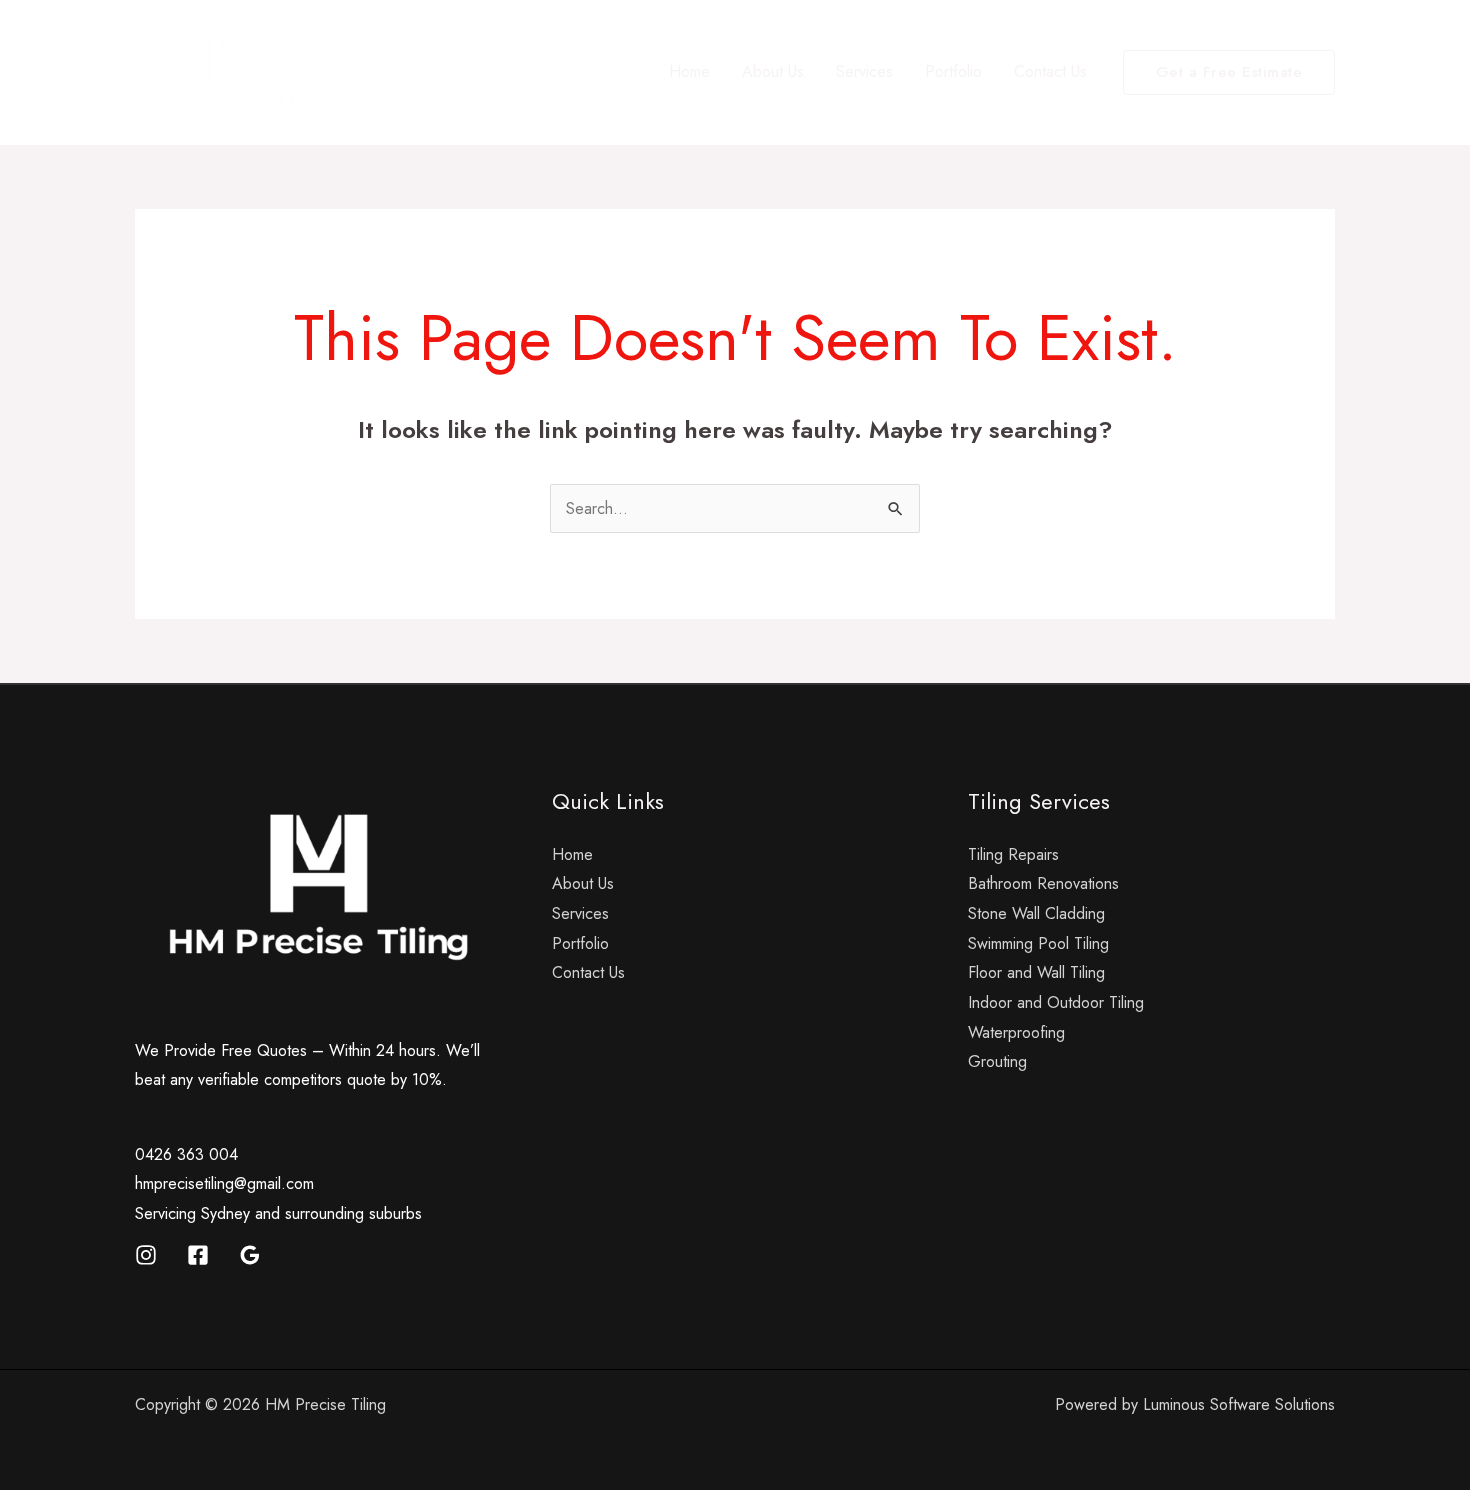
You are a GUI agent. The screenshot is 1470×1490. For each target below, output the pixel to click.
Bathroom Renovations (1043, 883)
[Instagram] (146, 1255)
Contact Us (1050, 71)
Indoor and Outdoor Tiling (1056, 1002)
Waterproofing (1016, 1032)
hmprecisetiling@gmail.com (224, 1183)
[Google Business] (250, 1255)
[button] (1229, 72)
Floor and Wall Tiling (1036, 972)
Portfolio (953, 71)
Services (864, 71)
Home (689, 71)
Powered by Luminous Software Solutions (1195, 1404)
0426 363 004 (186, 1154)
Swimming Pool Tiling (1038, 943)
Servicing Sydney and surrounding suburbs (278, 1213)
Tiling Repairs (1013, 854)
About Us (773, 71)
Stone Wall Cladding (1036, 913)
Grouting (997, 1061)
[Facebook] (198, 1255)
